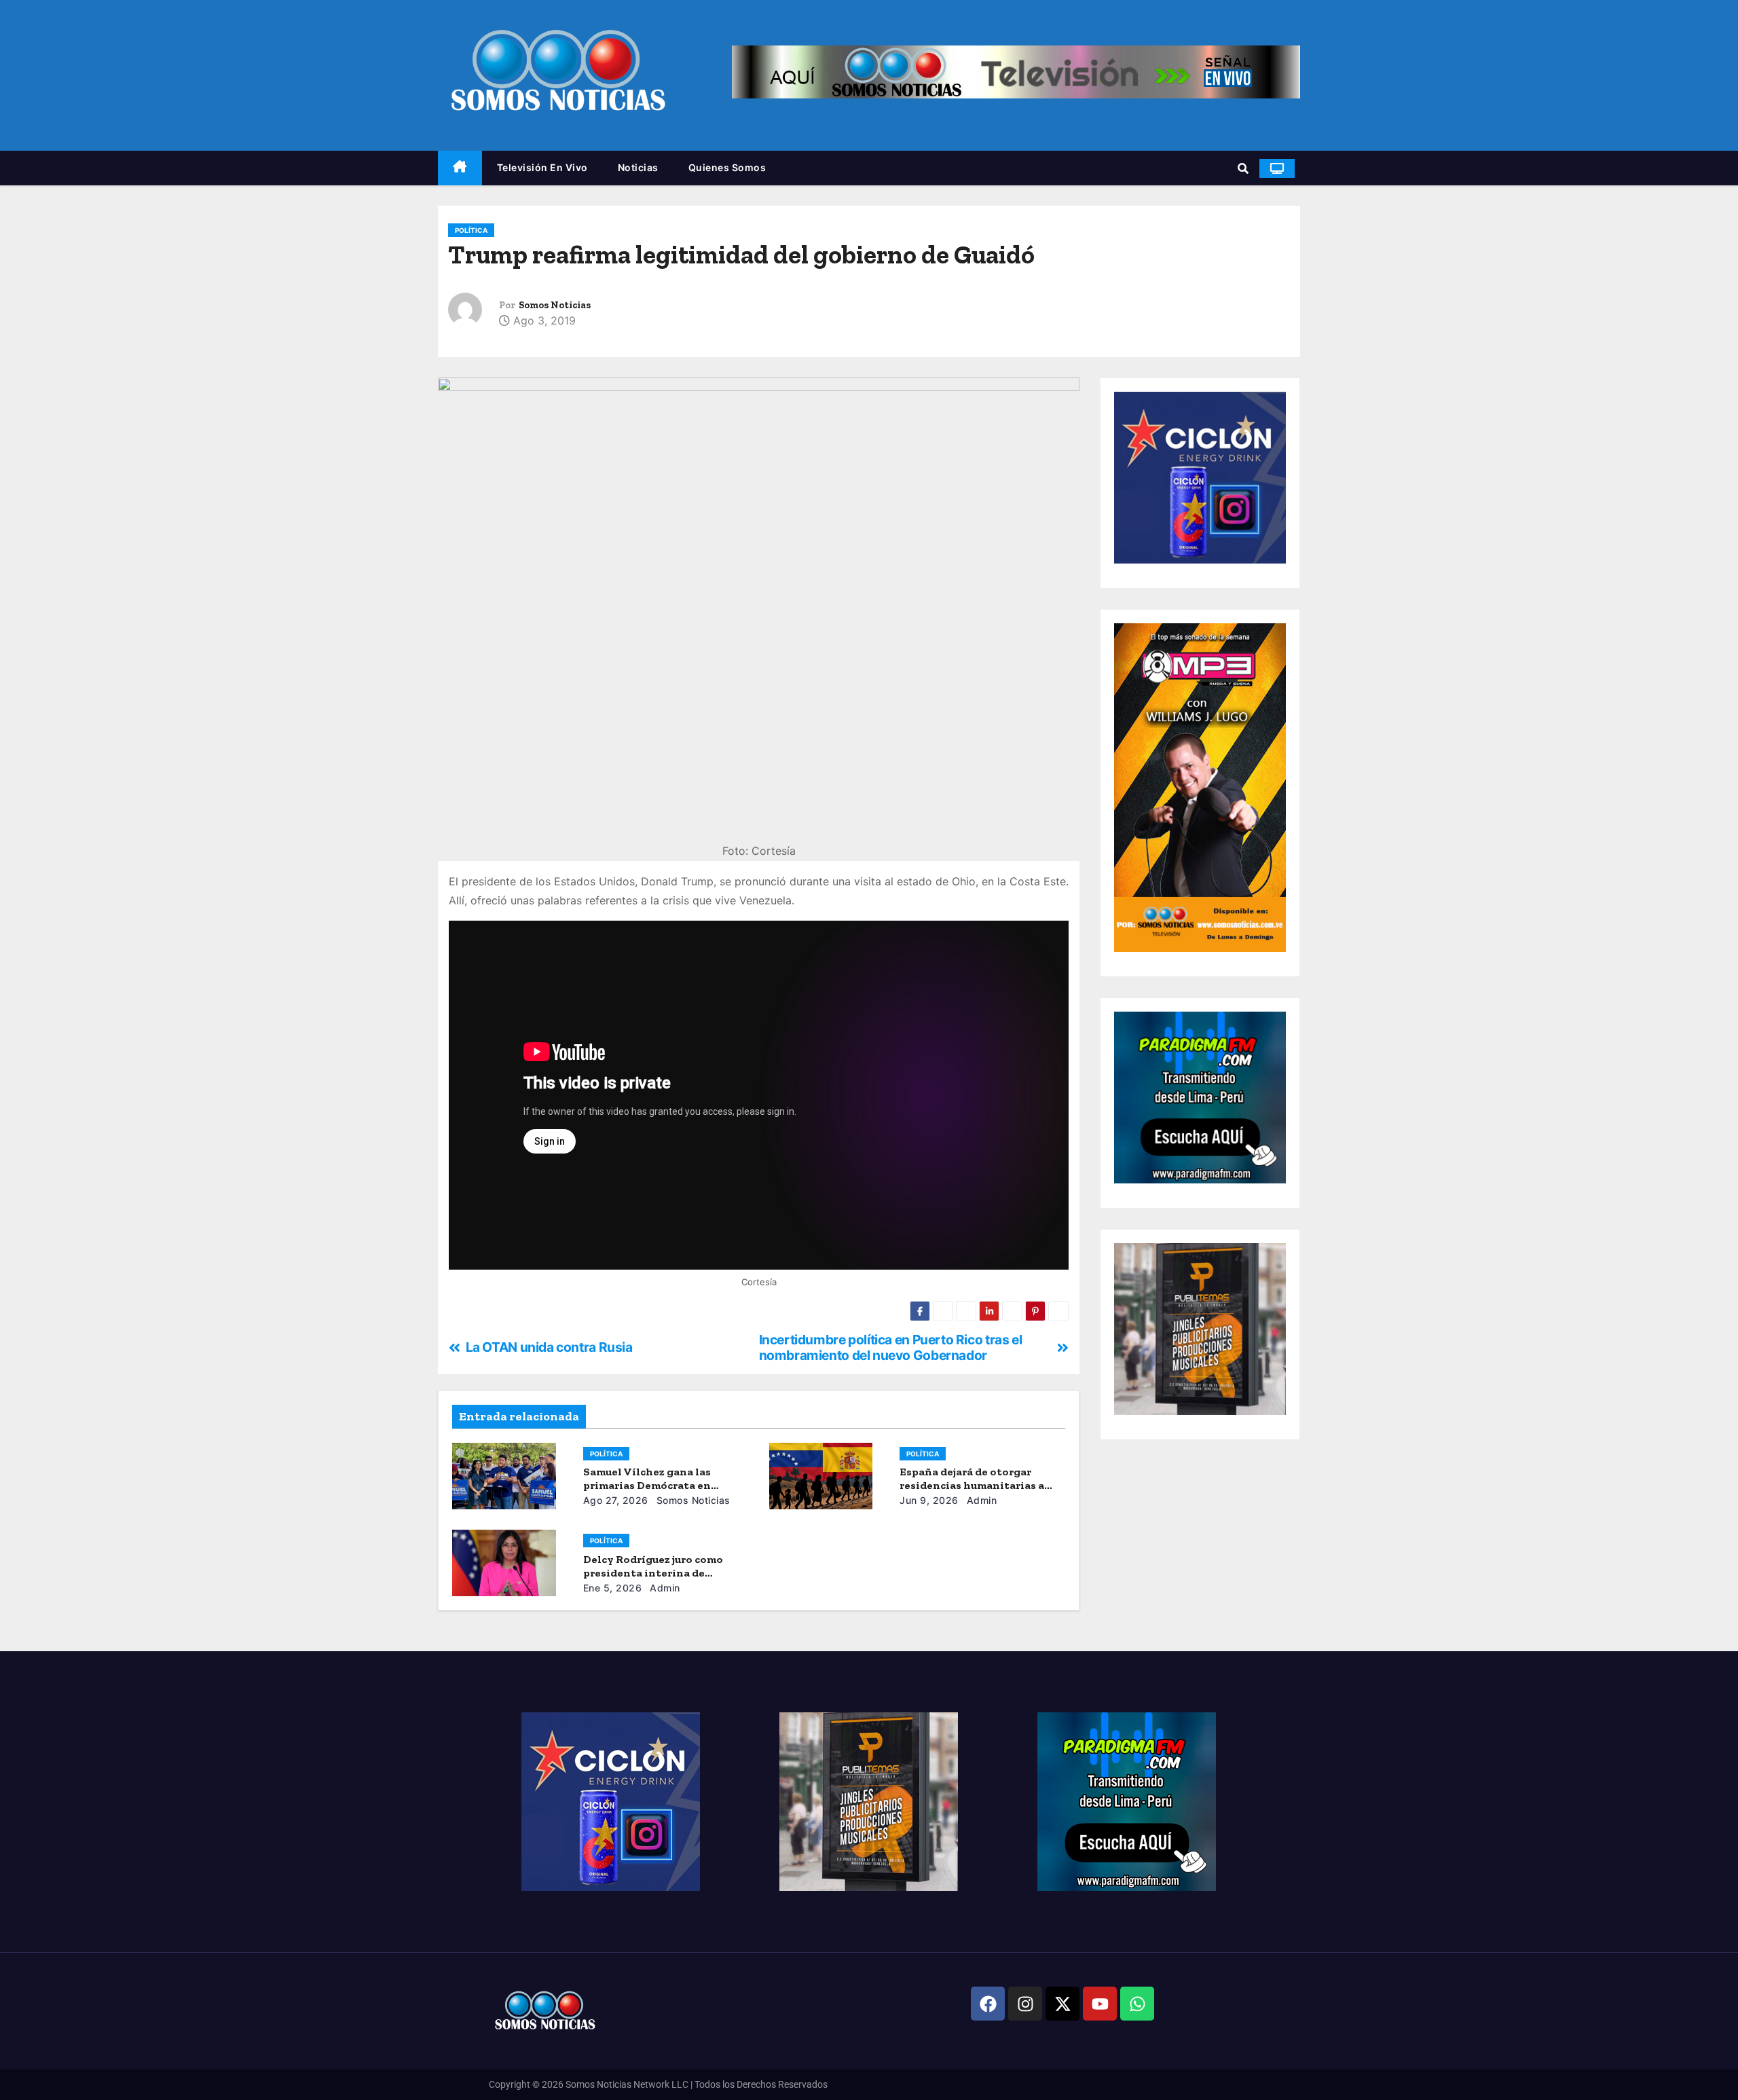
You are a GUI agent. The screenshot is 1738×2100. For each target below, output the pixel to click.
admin (980, 1500)
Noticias (638, 167)
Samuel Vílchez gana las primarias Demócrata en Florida (647, 1485)
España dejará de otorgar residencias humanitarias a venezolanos (972, 1485)
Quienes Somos (727, 167)
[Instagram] (1025, 2004)
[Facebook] (988, 2004)
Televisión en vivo (542, 167)
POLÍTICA (471, 230)
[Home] (460, 168)
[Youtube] (1100, 2004)
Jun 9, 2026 (929, 1500)
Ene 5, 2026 (613, 1588)
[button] (1243, 168)
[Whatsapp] (1137, 2004)
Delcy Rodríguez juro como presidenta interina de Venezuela (653, 1573)
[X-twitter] (1062, 2004)
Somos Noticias (555, 305)
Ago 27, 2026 (616, 1500)
